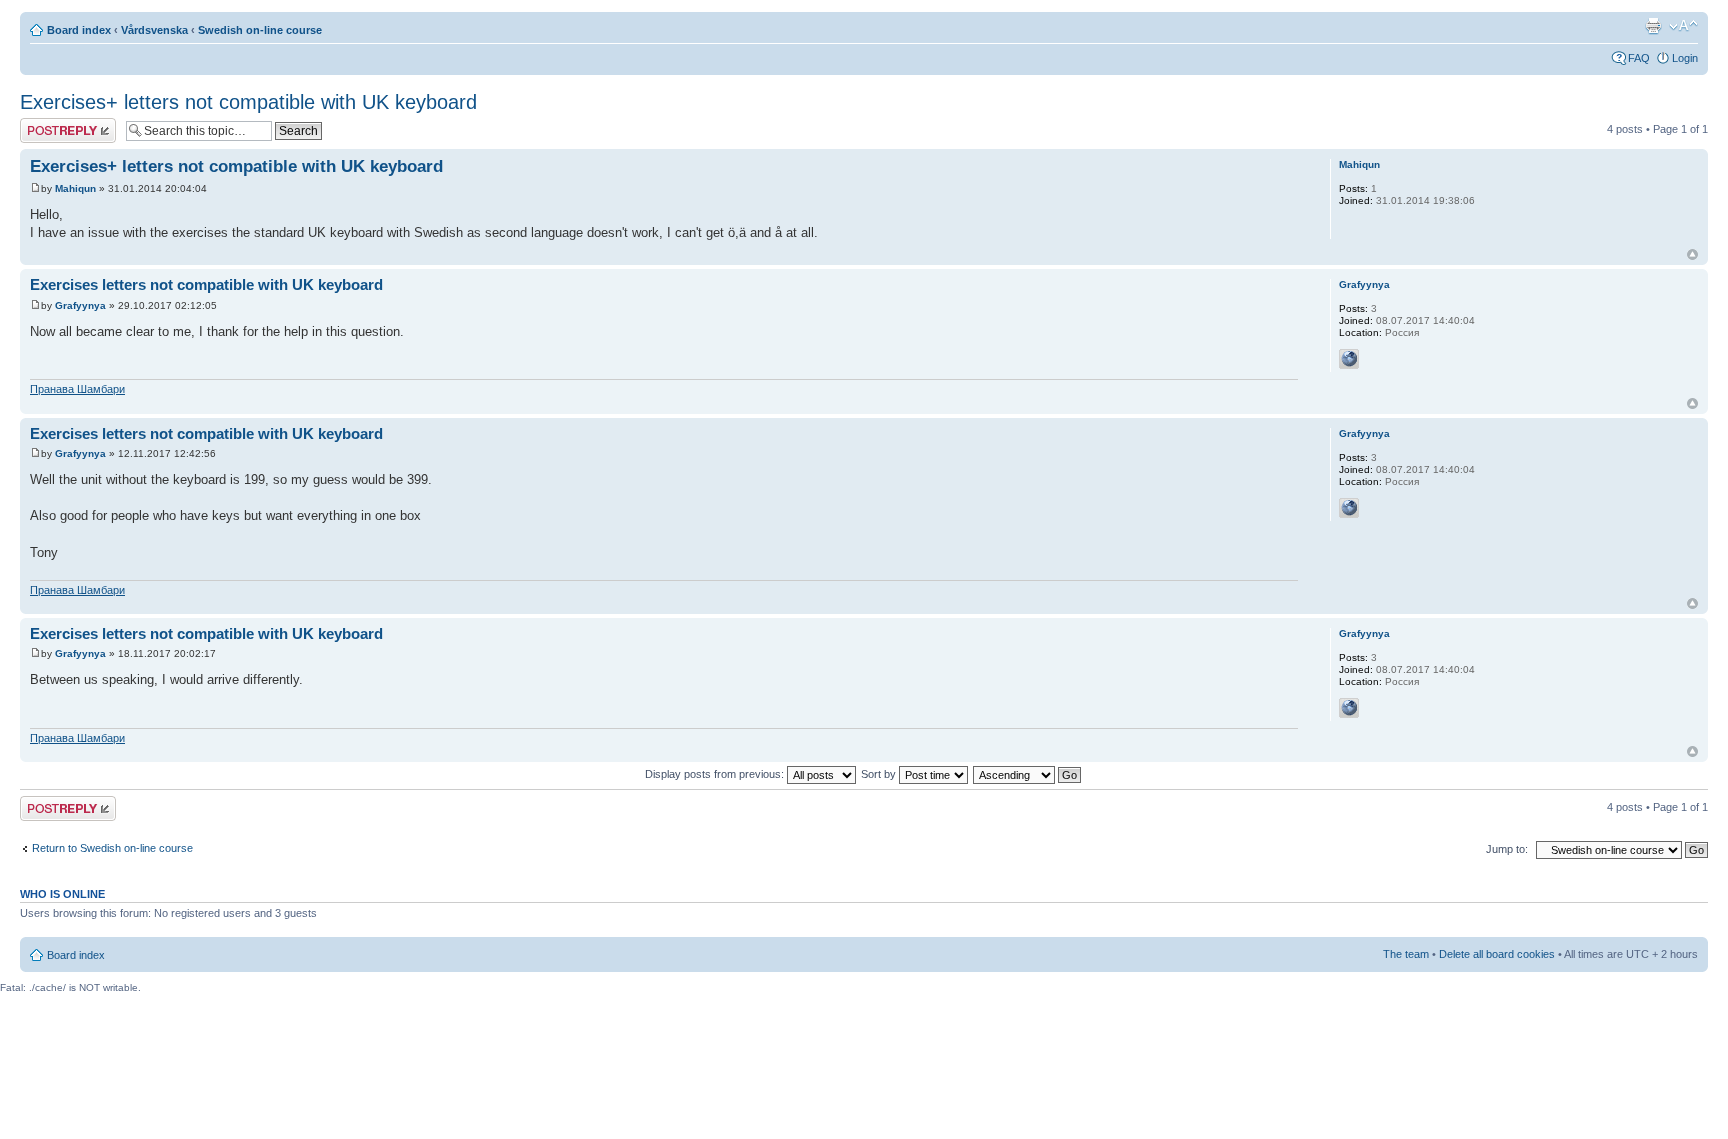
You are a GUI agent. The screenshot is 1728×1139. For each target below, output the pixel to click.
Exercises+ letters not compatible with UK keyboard (248, 102)
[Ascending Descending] (1028, 774)
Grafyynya (80, 305)
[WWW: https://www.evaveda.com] (1349, 359)
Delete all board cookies (1497, 954)
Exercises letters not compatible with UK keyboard (206, 284)
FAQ (1639, 58)
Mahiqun (75, 188)
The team (1406, 954)
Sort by (880, 774)
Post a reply (49, 124)
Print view (1653, 26)
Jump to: (1507, 849)
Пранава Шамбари (77, 389)
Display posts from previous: (716, 774)
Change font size (1683, 26)
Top (1692, 254)
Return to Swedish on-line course (112, 848)
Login (1685, 58)
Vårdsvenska (154, 30)
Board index (79, 30)
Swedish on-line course (260, 30)
